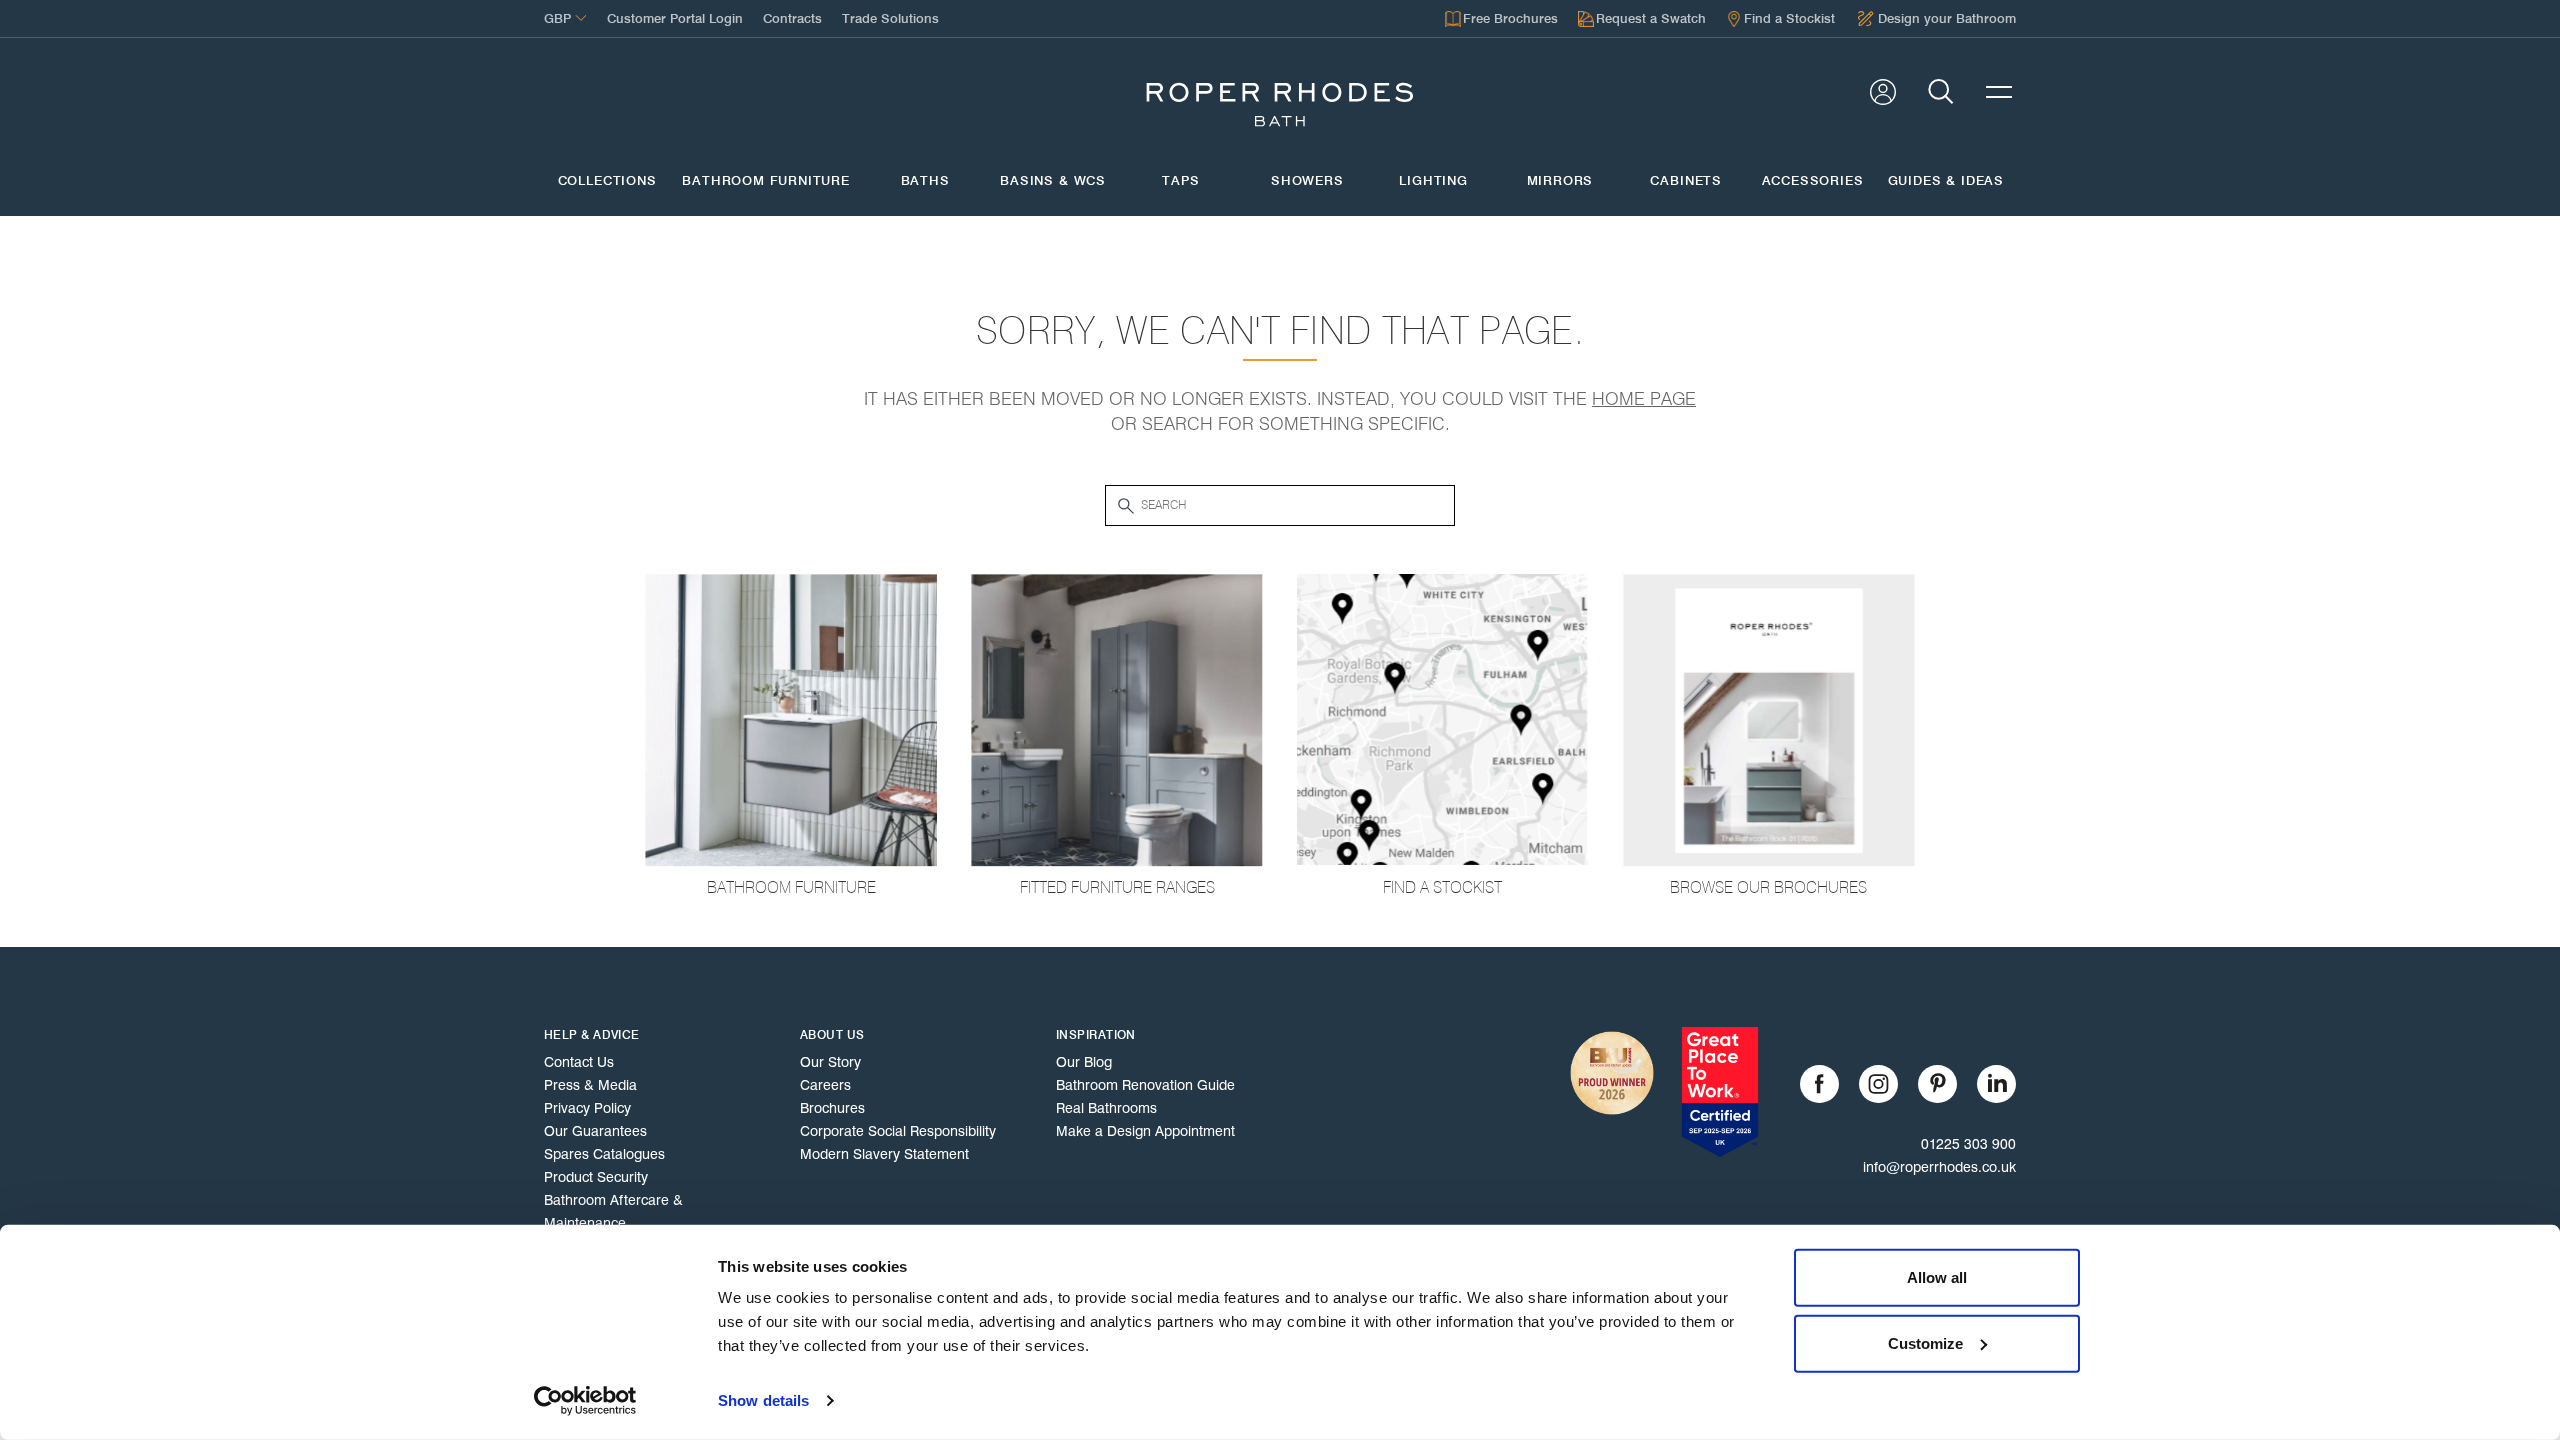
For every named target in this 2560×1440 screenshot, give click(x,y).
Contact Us (579, 1062)
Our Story (830, 1062)
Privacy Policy (587, 1108)
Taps (1180, 181)
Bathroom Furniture (766, 181)
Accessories (1812, 181)
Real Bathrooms (1106, 1108)
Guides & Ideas (1946, 181)
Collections (607, 181)
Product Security (596, 1177)
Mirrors (1560, 181)
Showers (1307, 181)
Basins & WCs (1053, 181)
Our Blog (1084, 1062)
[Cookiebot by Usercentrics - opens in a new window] (585, 1401)
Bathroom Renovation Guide (1145, 1085)
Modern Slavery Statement (884, 1154)
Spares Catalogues (604, 1154)
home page (1644, 399)
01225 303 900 (1968, 1144)
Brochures (832, 1108)
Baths (925, 181)
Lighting (1433, 181)
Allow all (1937, 1277)
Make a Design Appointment (1145, 1131)
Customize (1925, 1342)
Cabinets (1686, 181)
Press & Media (590, 1085)
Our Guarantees (595, 1131)
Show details (763, 1400)
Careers (825, 1085)
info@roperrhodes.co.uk (1939, 1167)
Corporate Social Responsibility (898, 1131)
